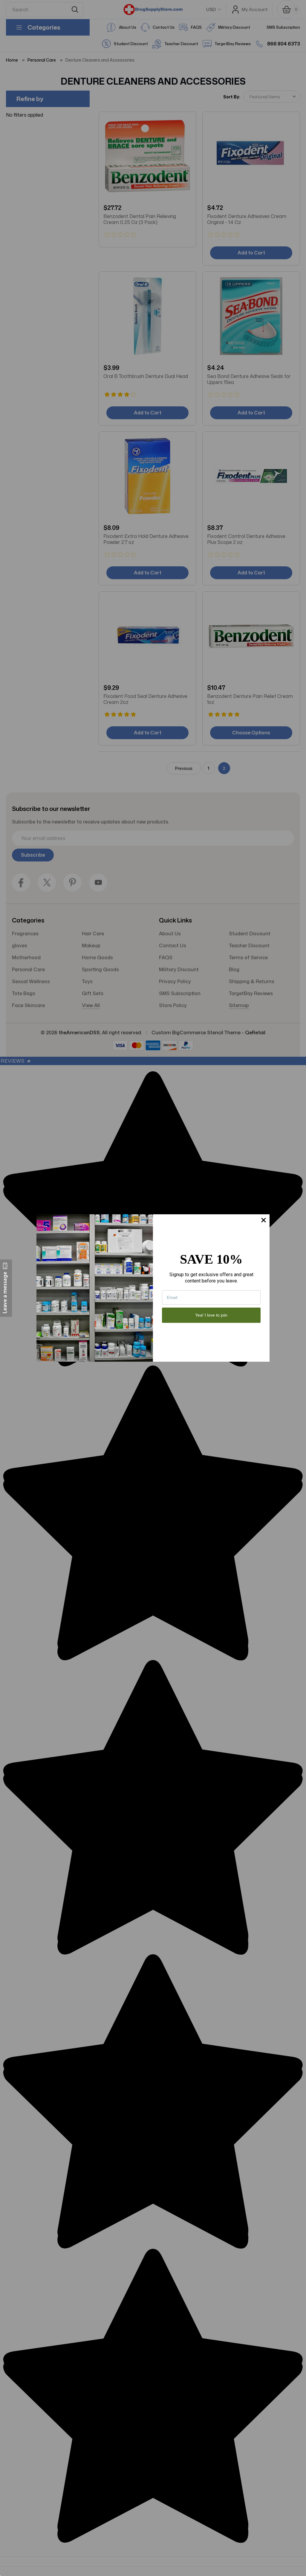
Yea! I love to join (211, 1315)
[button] (6, 1288)
